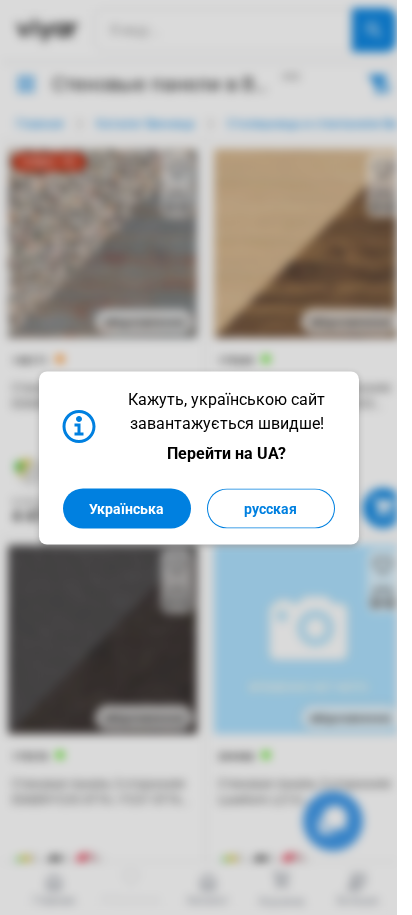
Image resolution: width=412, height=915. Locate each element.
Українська (126, 508)
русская (270, 508)
